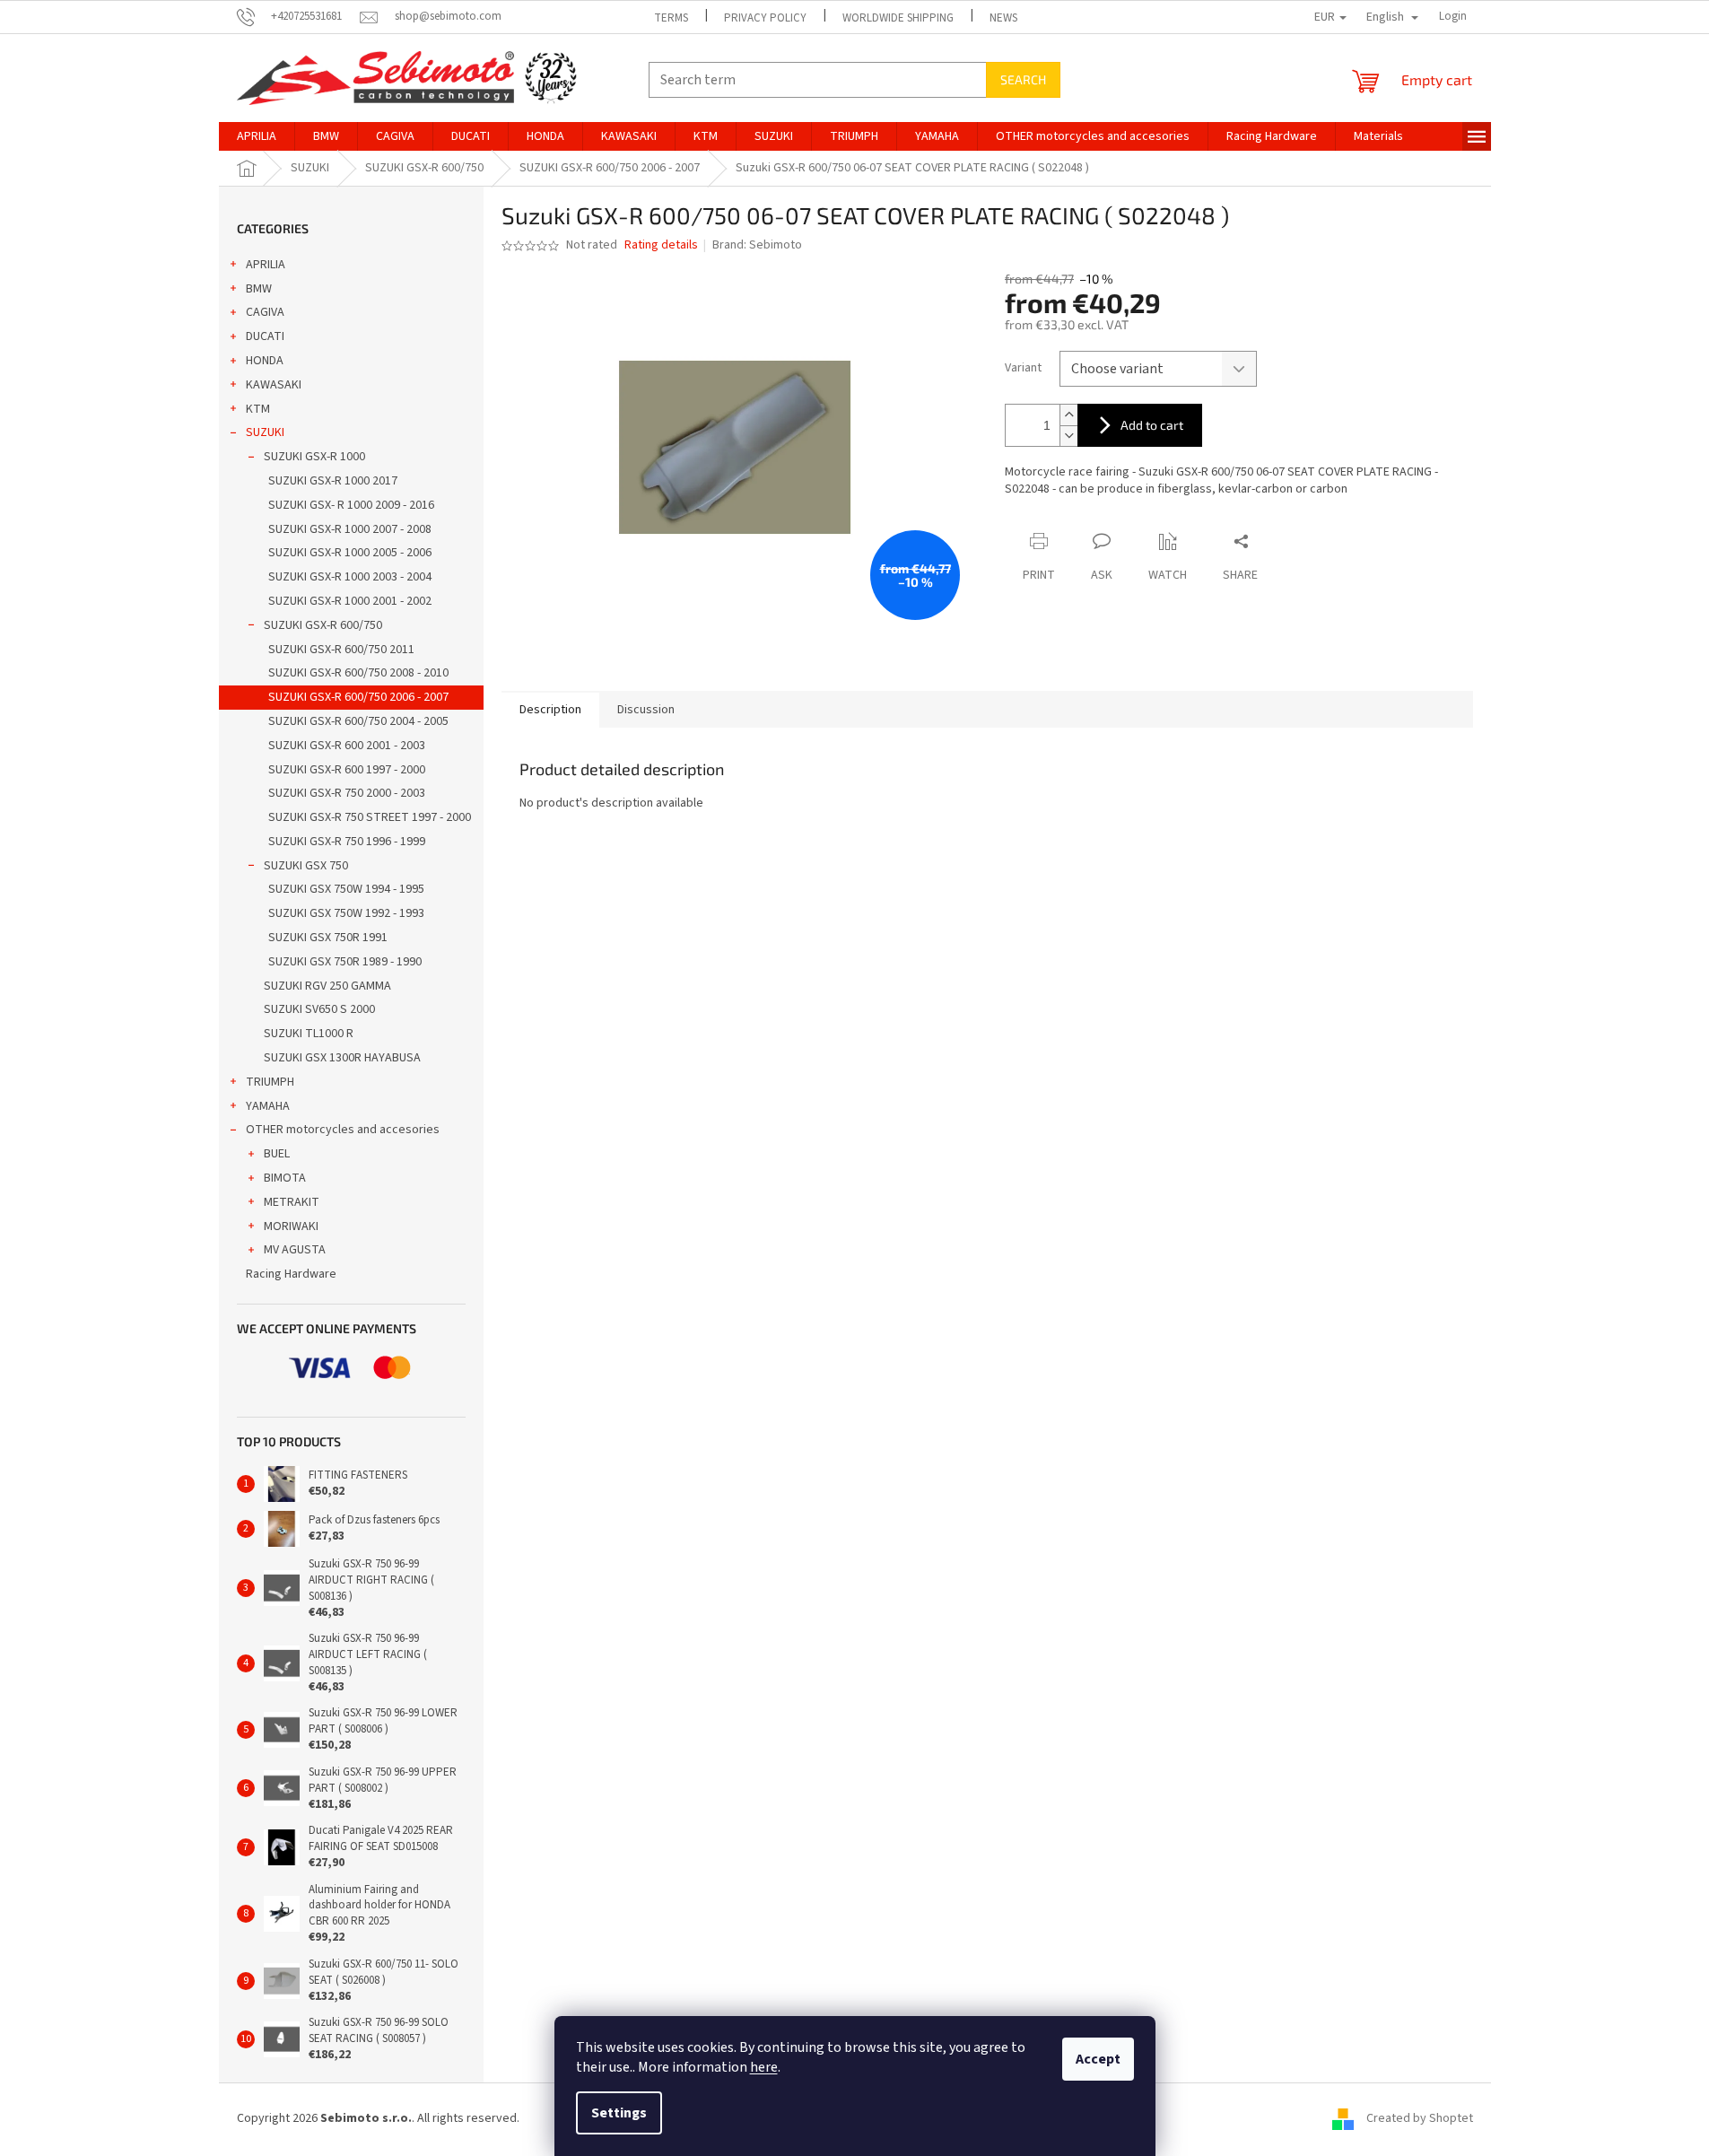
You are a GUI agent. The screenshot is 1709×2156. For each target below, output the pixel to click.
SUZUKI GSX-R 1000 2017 (333, 481)
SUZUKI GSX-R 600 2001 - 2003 (347, 746)
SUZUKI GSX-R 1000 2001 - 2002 (350, 601)
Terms (671, 18)
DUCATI (265, 336)
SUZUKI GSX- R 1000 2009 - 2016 (351, 505)
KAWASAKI (274, 385)
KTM (258, 409)
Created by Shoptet (1420, 2118)
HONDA (265, 361)
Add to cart (1152, 425)
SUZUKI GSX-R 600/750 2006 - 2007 (358, 697)
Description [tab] (550, 710)
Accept (1098, 2059)
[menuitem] (257, 136)
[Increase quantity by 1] (1068, 415)
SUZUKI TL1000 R (309, 1034)
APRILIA (266, 265)
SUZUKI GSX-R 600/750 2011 (341, 650)
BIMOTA (285, 1178)
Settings (619, 2113)
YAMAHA (268, 1106)
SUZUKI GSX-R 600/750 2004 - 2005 (358, 721)
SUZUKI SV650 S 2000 (319, 1009)
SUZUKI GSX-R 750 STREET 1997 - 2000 (370, 817)
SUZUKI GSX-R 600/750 (323, 625)
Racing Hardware (291, 1274)
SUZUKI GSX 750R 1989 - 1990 (345, 962)
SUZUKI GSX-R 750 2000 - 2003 (347, 793)
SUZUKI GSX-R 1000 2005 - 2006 (350, 553)
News (1003, 18)
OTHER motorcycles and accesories (343, 1130)
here (764, 2067)
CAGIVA (265, 312)
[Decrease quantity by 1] (1068, 436)
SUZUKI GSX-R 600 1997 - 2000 (347, 770)
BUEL (277, 1154)
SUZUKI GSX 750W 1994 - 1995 (346, 889)
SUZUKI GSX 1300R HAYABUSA (342, 1058)
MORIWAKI (291, 1226)
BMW (259, 289)
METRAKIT (292, 1202)
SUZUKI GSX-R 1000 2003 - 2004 (350, 577)
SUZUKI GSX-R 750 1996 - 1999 (347, 842)
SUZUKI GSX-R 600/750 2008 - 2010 (358, 673)
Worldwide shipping (898, 18)
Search (1023, 79)
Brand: (757, 245)
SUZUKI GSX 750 (306, 866)
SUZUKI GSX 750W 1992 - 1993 (346, 913)
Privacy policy (765, 18)
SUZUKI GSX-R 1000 (314, 457)
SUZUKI (265, 432)
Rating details (661, 245)
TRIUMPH (270, 1082)
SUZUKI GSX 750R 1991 (328, 938)
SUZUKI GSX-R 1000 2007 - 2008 (350, 529)
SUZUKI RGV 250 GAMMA (327, 986)
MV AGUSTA (295, 1250)
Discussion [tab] (646, 710)
